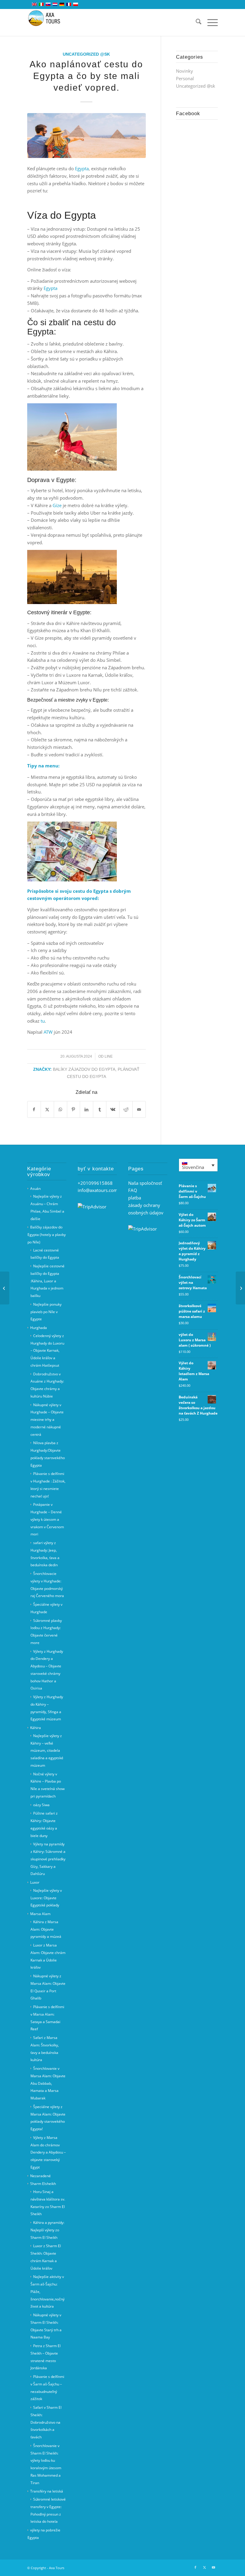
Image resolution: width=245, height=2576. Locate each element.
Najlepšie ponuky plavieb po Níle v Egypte (46, 1312)
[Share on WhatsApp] (61, 1110)
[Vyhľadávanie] (196, 22)
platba (135, 1198)
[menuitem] (196, 22)
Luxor (35, 1882)
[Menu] (210, 22)
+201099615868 (95, 1183)
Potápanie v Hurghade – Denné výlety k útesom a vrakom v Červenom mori (47, 1519)
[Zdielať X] (47, 1110)
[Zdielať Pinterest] (74, 1110)
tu (43, 1021)
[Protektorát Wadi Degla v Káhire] (5, 1288)
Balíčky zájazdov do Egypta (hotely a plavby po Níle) (47, 1235)
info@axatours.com (98, 1190)
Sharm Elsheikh (43, 2184)
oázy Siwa (41, 1805)
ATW (48, 1032)
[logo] (48, 22)
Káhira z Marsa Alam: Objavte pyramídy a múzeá (46, 1929)
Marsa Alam (40, 1914)
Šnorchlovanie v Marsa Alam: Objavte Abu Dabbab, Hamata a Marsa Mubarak (48, 2083)
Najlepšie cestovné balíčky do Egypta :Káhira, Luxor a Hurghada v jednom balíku (48, 1281)
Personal (185, 78)
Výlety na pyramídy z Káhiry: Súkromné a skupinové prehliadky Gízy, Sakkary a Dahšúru (48, 1859)
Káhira (36, 1728)
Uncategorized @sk (86, 54)
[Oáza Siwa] (240, 1288)
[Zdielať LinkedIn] (86, 1110)
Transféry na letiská (47, 2491)
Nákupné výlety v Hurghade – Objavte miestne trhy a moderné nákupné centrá (47, 1420)
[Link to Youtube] (213, 2567)
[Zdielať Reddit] (126, 1110)
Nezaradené (40, 2176)
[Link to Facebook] (195, 2567)
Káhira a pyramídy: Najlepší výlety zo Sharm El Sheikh (47, 2230)
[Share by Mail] (139, 1110)
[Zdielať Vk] (113, 1110)
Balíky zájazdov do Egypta (84, 1069)
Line (109, 1056)
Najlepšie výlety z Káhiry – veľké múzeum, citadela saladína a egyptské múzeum (47, 1751)
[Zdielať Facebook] (34, 1110)
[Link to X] (204, 2567)
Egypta (82, 168)
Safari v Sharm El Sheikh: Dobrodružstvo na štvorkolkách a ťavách (46, 2422)
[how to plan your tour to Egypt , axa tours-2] (86, 136)
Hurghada (39, 1328)
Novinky (184, 71)
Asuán (35, 1189)
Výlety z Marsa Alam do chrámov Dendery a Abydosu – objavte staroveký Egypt (48, 2152)
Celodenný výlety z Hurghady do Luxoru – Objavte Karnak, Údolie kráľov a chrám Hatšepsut (47, 1351)
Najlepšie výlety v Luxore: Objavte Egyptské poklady (46, 1898)
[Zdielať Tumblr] (100, 1110)
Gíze (57, 505)
